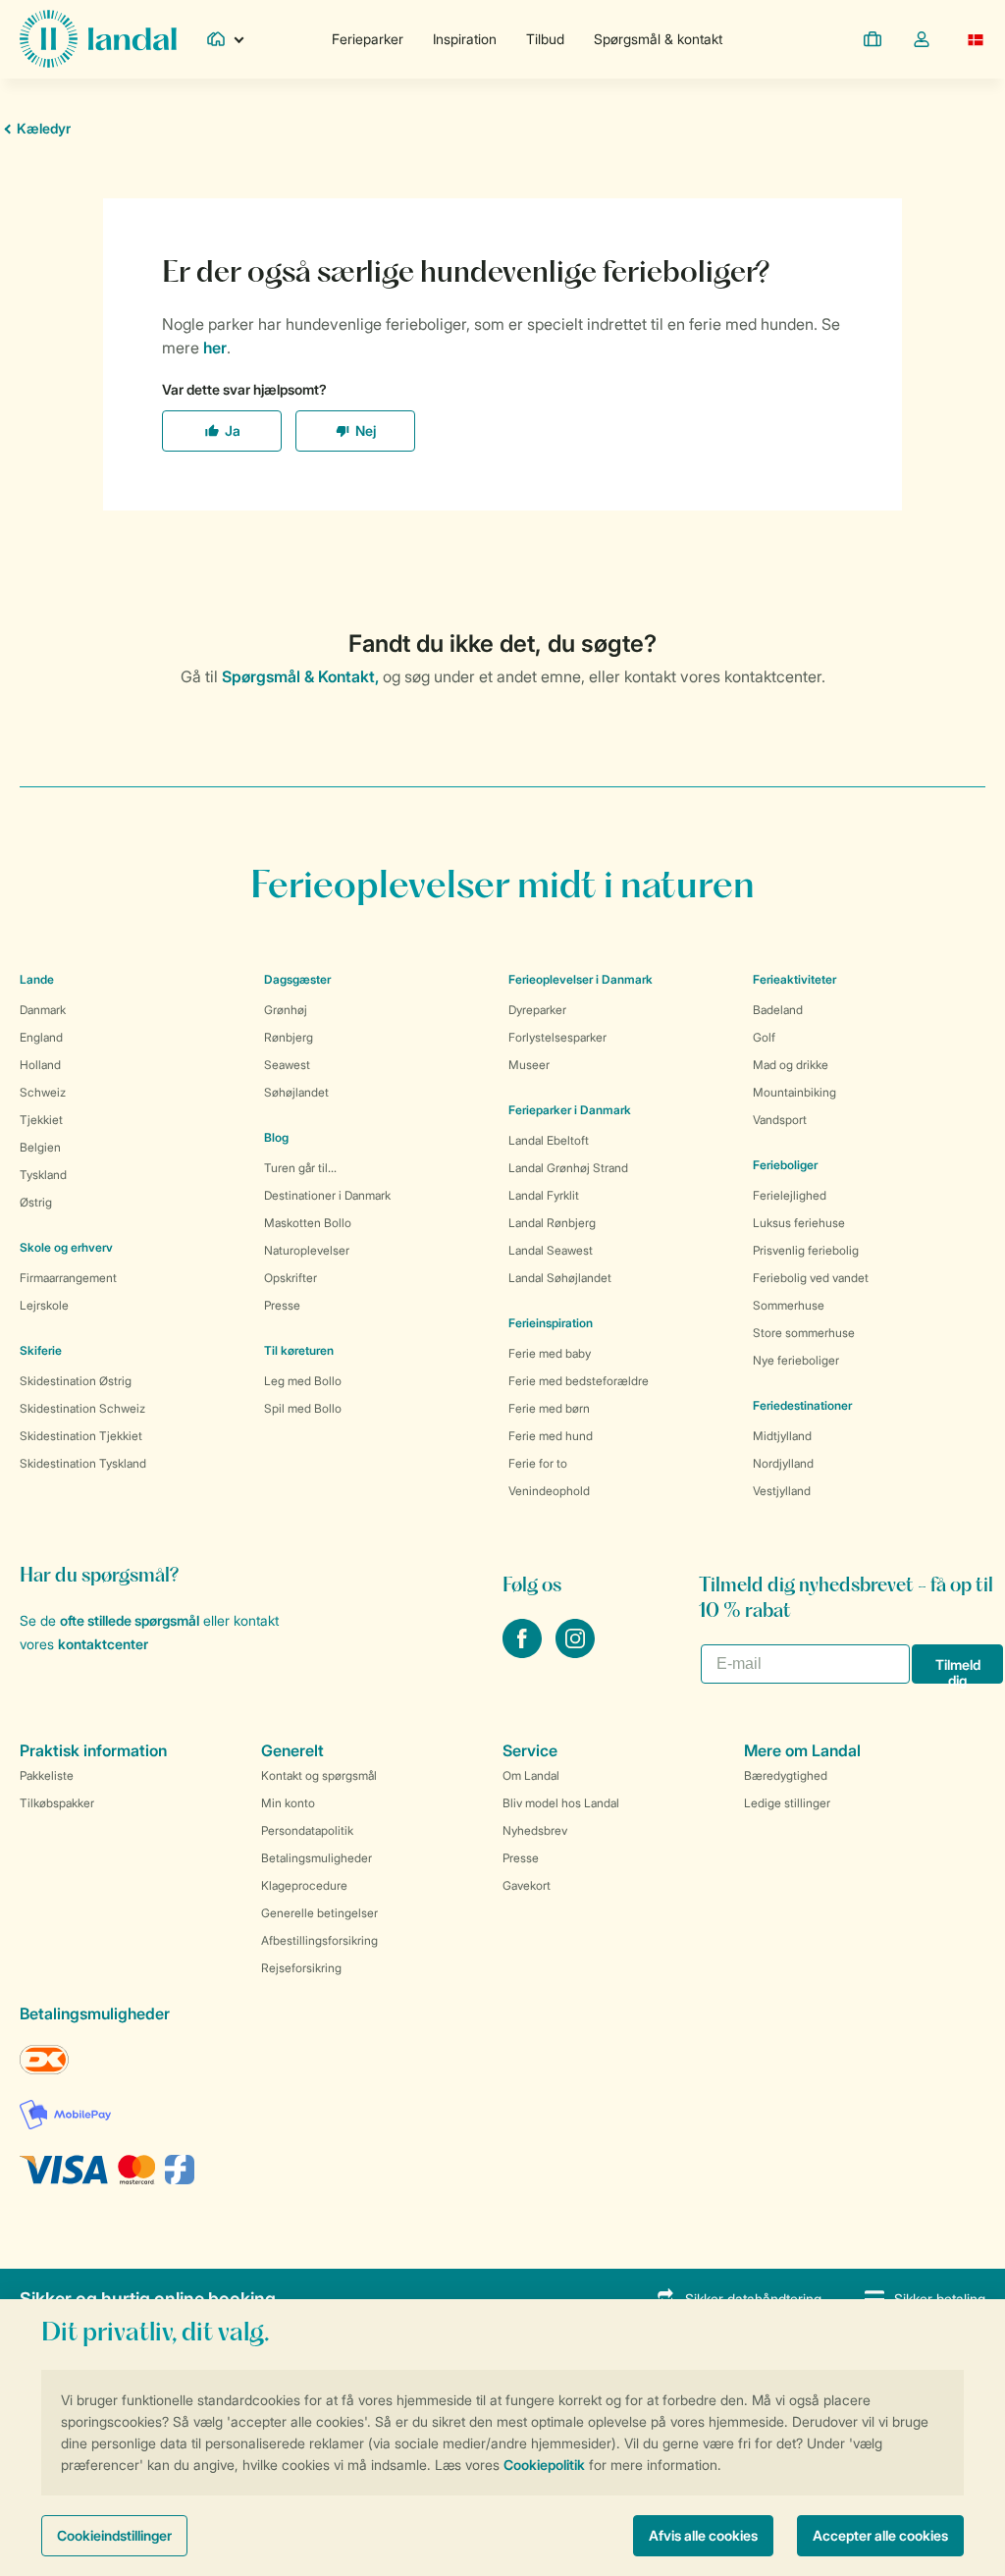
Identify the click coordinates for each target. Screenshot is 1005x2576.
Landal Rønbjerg (552, 1223)
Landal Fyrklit (544, 1195)
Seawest (287, 1065)
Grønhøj (286, 1010)
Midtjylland (782, 1436)
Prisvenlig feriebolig (806, 1250)
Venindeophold (549, 1491)
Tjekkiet (41, 1120)
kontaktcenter (103, 1644)
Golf (764, 1037)
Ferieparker (368, 39)
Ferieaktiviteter (794, 979)
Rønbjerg (289, 1037)
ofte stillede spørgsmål (130, 1620)
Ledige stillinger (787, 1803)
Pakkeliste (47, 1775)
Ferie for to (538, 1463)
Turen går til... (300, 1168)
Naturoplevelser (307, 1250)
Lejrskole (44, 1305)
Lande (37, 979)
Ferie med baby (550, 1353)
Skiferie (41, 1350)
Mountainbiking (794, 1092)
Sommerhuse (789, 1305)
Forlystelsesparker (557, 1037)
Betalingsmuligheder (317, 1858)
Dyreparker (537, 1010)
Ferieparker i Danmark (570, 1110)
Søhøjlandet (296, 1092)
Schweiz (43, 1092)
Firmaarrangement (68, 1278)
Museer (529, 1065)
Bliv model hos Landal (561, 1803)
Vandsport (780, 1120)
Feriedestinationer (802, 1405)
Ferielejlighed (790, 1195)
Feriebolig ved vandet (811, 1278)
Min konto (288, 1803)
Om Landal (531, 1775)
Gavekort (527, 1885)
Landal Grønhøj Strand (568, 1168)
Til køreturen (299, 1350)
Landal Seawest (551, 1250)
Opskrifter (291, 1278)
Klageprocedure (304, 1885)
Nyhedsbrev (535, 1830)
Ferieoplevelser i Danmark (581, 979)
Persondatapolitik (307, 1830)
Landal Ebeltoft (549, 1140)
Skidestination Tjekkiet (81, 1436)
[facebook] (524, 1652)
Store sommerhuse (804, 1333)
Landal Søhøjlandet (560, 1278)
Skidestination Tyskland (83, 1463)
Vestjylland (782, 1491)
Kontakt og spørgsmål (319, 1775)
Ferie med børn (549, 1408)
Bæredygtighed (786, 1775)
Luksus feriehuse (799, 1223)
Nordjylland (783, 1463)
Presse (282, 1305)
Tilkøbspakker (57, 1803)
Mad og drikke (791, 1065)
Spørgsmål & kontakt (658, 39)
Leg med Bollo (303, 1381)
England (41, 1037)
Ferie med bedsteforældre (579, 1381)
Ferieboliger (785, 1165)
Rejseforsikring (301, 1968)
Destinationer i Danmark (327, 1195)
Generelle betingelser (319, 1913)
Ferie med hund (551, 1436)
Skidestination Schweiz (82, 1408)
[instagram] (575, 1652)
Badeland (778, 1010)
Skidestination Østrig (76, 1381)
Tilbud (545, 39)
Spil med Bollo (303, 1408)
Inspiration (465, 39)
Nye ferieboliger (796, 1360)
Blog (276, 1137)
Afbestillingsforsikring (319, 1940)
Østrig (36, 1202)
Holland (40, 1065)
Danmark (43, 1010)
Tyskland (43, 1175)
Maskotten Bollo (308, 1223)
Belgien (40, 1147)
